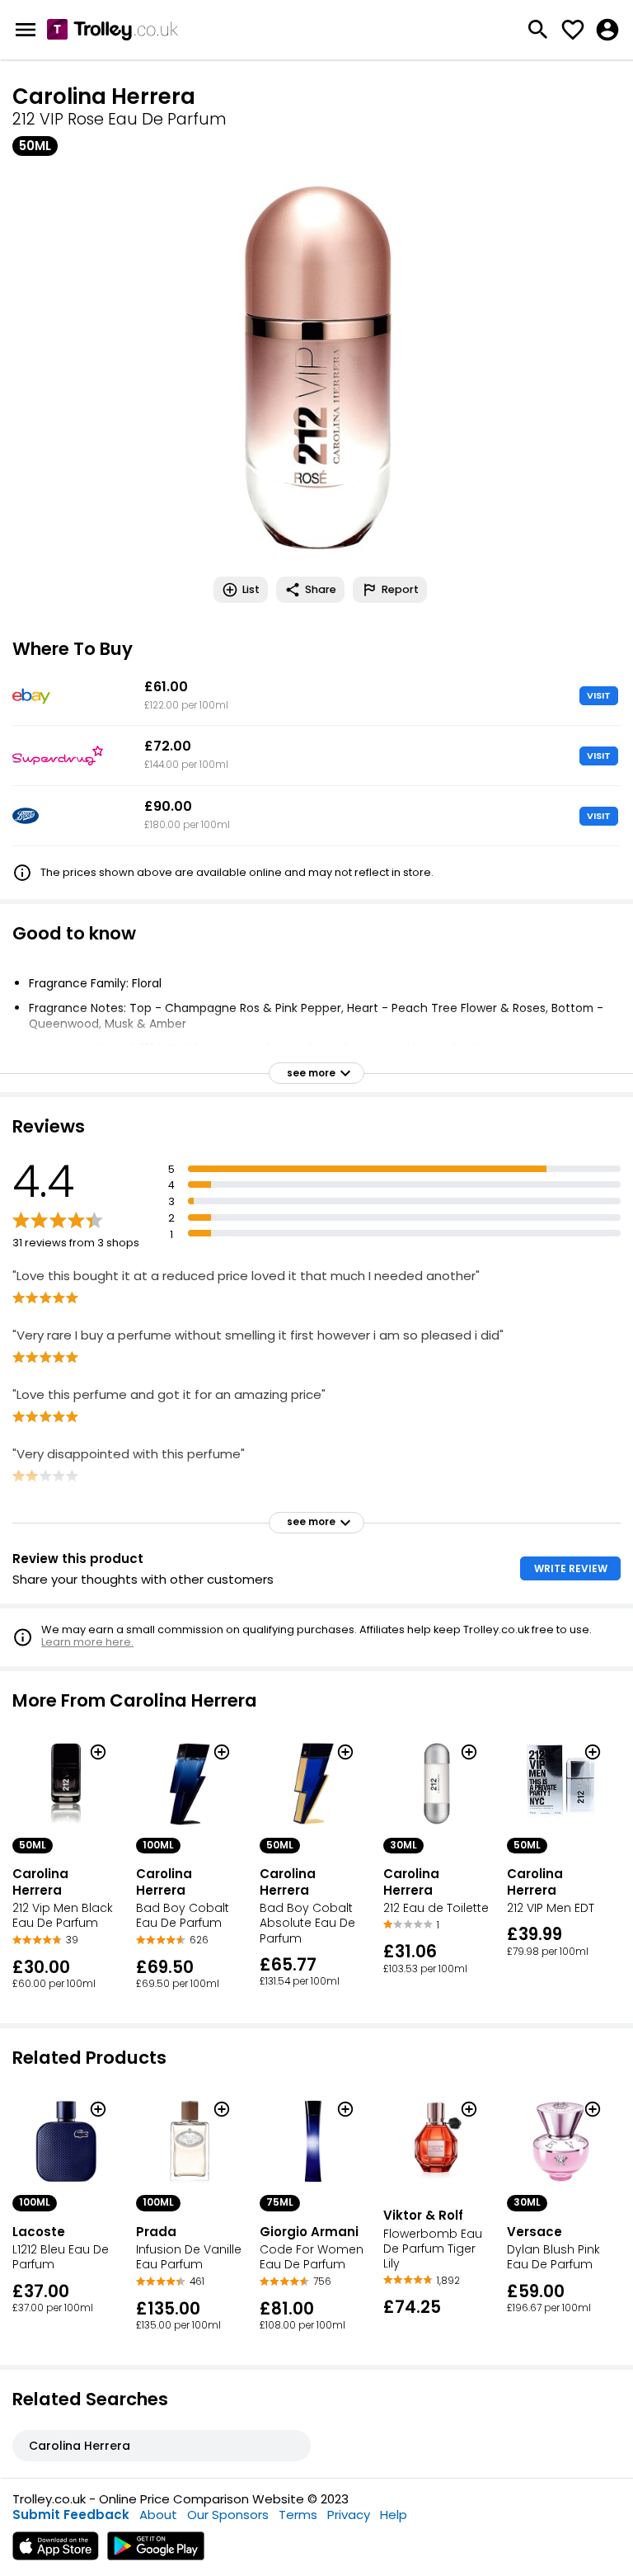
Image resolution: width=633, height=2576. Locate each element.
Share (321, 589)
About (158, 2515)
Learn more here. (87, 1642)
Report (400, 589)
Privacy (349, 2515)
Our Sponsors (228, 2515)
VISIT (599, 695)
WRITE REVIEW (571, 1568)
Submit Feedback (71, 2515)
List (251, 589)
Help (394, 2515)
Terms (298, 2515)
